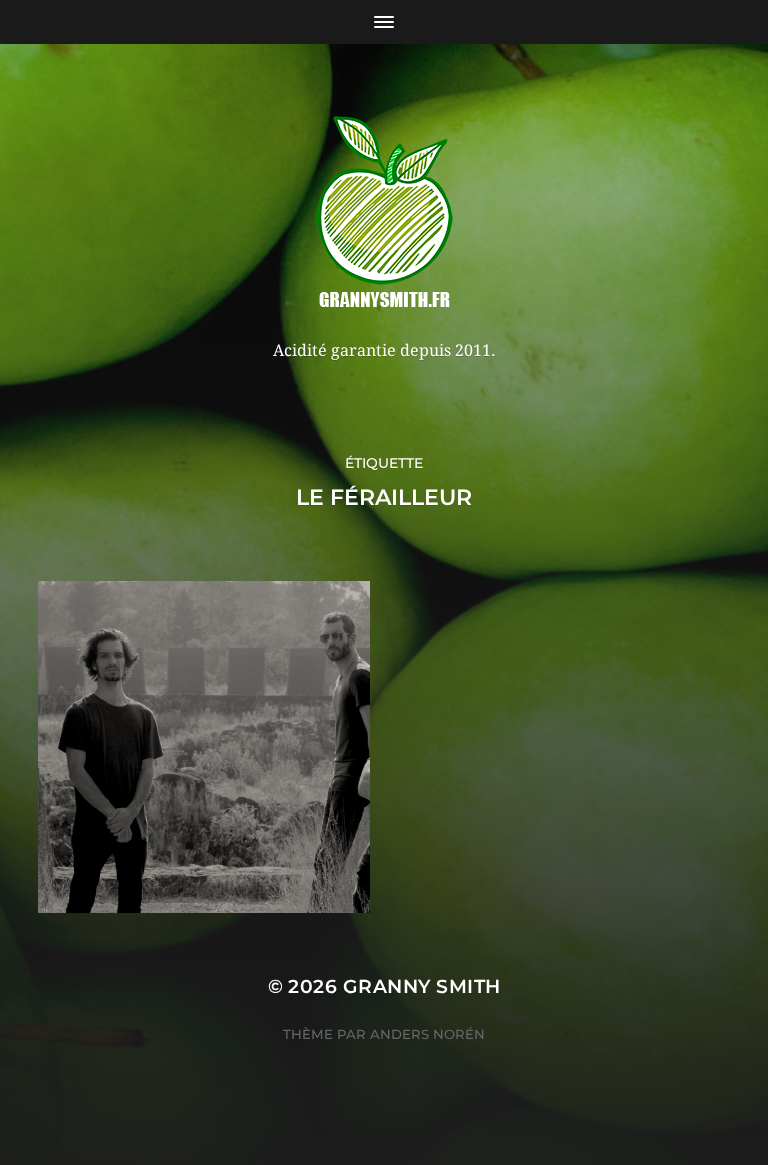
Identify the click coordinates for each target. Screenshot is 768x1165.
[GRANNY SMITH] (384, 214)
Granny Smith (422, 986)
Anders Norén (427, 1034)
